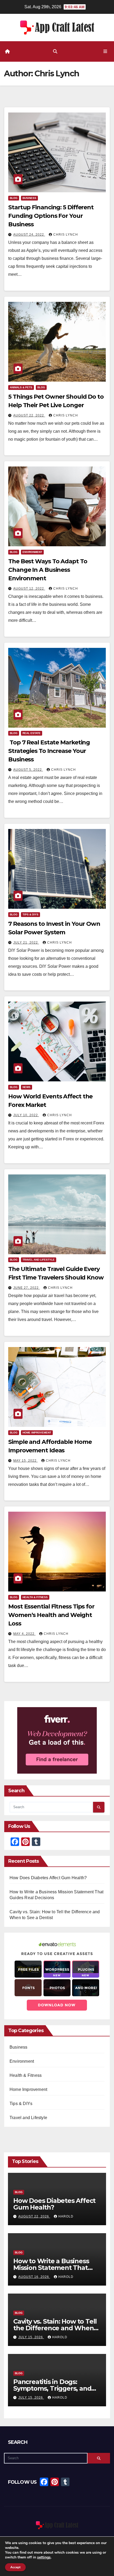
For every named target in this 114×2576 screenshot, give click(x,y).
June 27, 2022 (27, 1288)
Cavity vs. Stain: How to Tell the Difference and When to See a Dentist (55, 2328)
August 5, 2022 (28, 770)
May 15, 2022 (25, 1461)
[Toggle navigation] (105, 52)
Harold (66, 2216)
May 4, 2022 (24, 1634)
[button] (55, 51)
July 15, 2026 (31, 2337)
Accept (15, 2567)
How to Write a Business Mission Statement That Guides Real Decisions (51, 2267)
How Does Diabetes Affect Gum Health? (48, 1878)
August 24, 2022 (29, 235)
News (27, 1087)
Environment (32, 552)
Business (29, 198)
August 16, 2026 (34, 2277)
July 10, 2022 (26, 1115)
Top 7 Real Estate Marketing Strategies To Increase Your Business (49, 751)
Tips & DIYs (30, 914)
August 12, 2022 (29, 589)
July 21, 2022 (26, 943)
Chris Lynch (66, 235)
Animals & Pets (21, 387)
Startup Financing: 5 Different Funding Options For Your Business (51, 216)
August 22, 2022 (29, 415)
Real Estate (32, 733)
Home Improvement (37, 1433)
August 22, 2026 (34, 2216)
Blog (14, 198)
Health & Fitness (35, 1597)
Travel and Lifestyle (39, 1260)
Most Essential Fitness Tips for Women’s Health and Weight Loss (51, 1615)
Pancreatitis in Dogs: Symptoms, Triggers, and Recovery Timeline (52, 2388)
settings (44, 2557)
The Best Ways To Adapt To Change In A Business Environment (48, 570)
